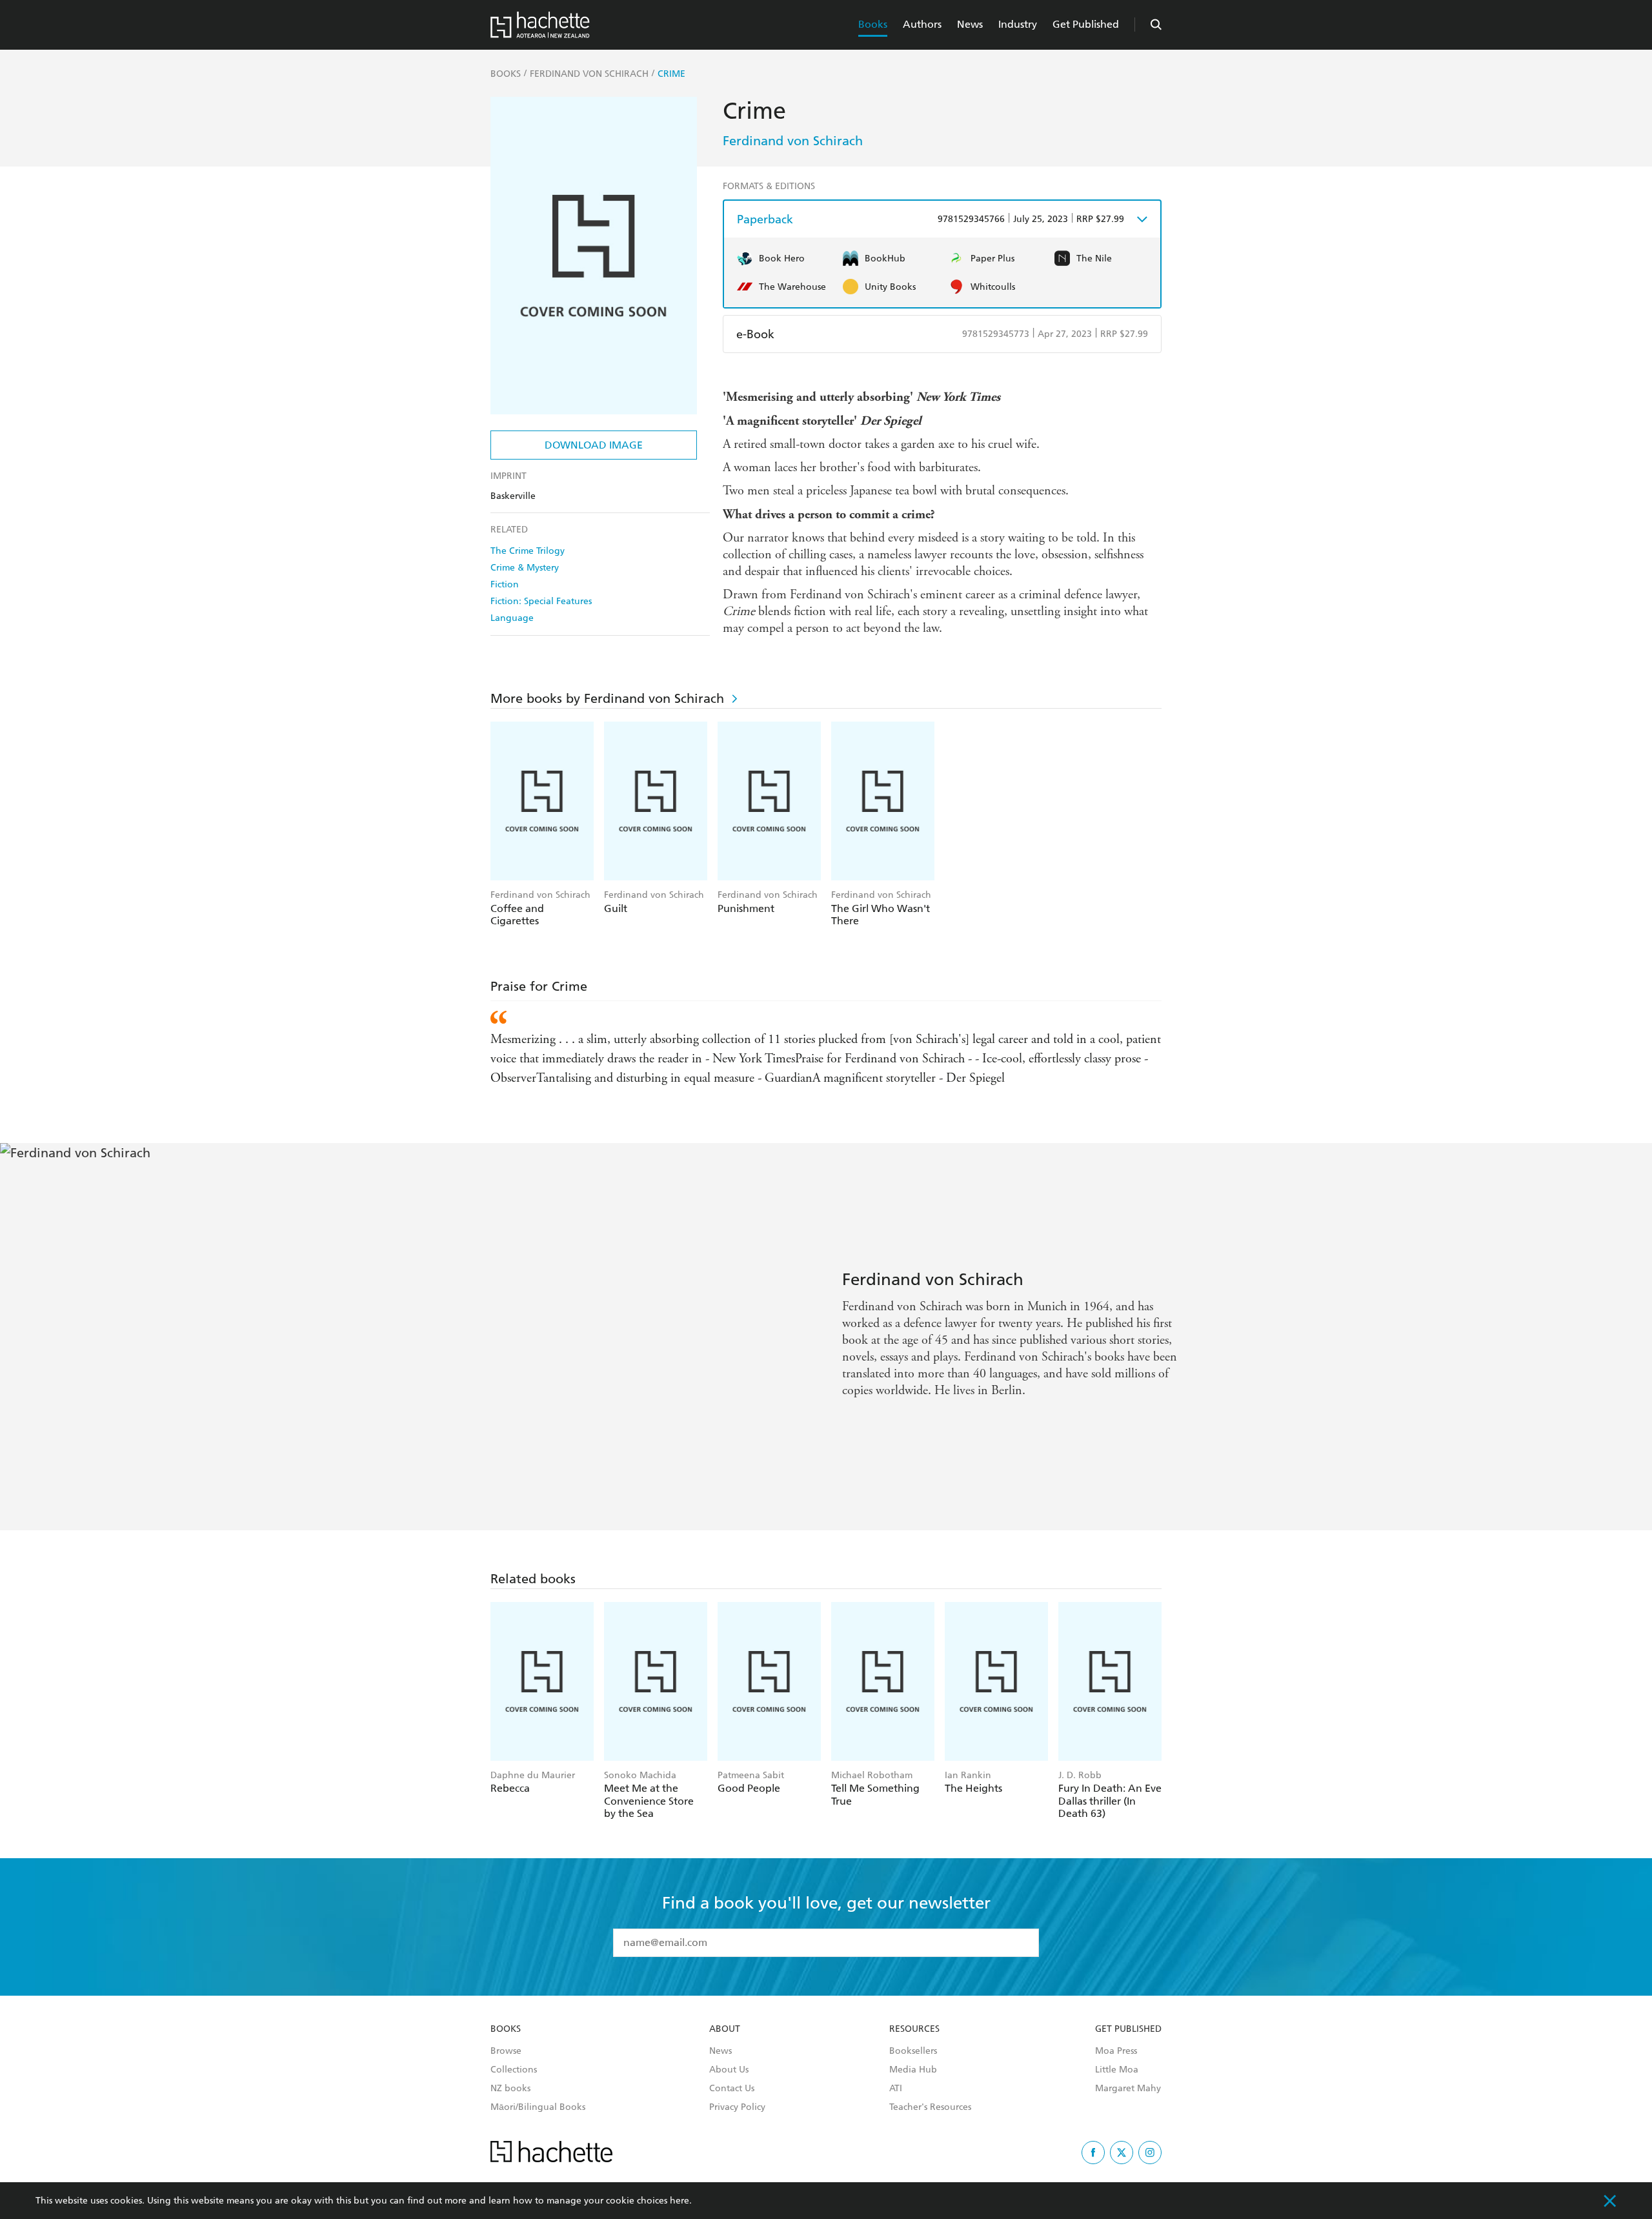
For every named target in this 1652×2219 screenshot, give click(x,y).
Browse (506, 2051)
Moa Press (1116, 2051)
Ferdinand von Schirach (793, 141)
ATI (896, 2089)
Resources (914, 2029)
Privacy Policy (737, 2107)
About (725, 2029)
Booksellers (913, 2051)
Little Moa (1117, 2070)
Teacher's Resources (930, 2107)
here (680, 2201)
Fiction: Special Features (541, 601)
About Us (729, 2070)
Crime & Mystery (525, 568)
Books (873, 24)
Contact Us (732, 2089)
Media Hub (913, 2070)
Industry (1018, 24)
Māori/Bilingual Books (538, 2107)
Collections (514, 2070)
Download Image (594, 445)
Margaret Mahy (1128, 2089)
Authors (922, 24)
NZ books (510, 2089)
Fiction (505, 584)
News (970, 24)
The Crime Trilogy (528, 551)
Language (512, 618)
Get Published (1086, 24)
